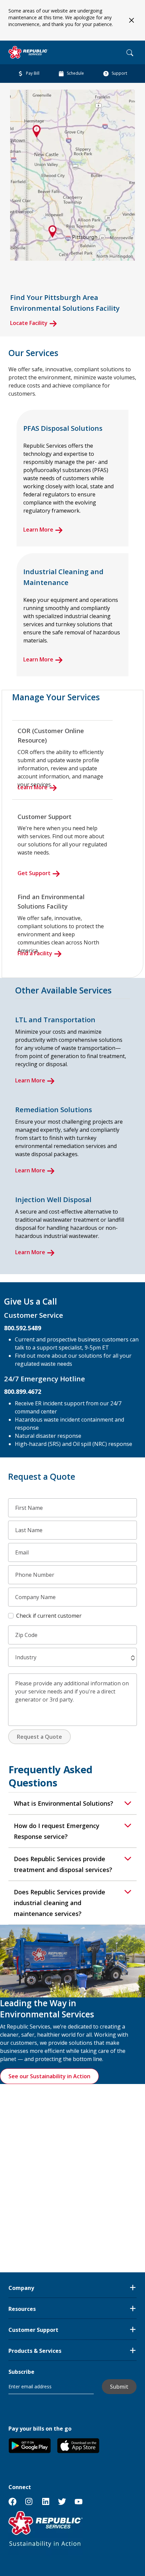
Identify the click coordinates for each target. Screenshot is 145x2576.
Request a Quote (39, 1737)
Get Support (34, 873)
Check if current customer (49, 1616)
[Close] (131, 20)
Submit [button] (119, 2387)
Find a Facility (35, 953)
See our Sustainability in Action (49, 2076)
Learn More (38, 530)
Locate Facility (29, 323)
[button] (133, 1658)
